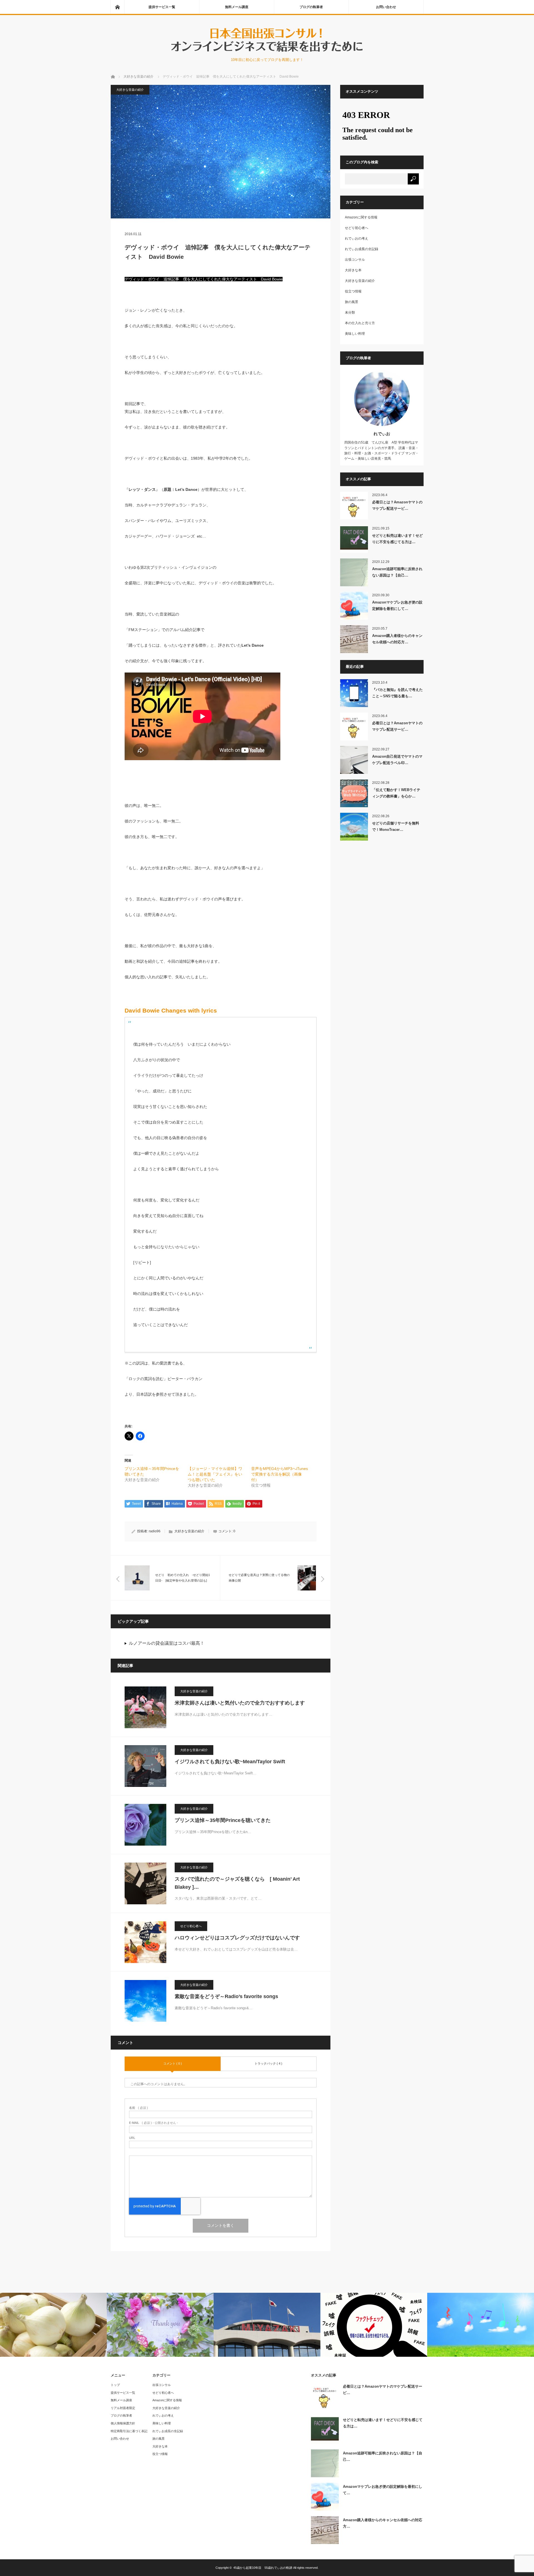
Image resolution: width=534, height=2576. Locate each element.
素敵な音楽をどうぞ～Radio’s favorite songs (226, 1996)
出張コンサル (355, 260)
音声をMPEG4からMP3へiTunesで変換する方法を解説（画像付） (280, 1474)
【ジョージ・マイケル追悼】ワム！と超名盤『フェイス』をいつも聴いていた (215, 1474)
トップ (115, 2385)
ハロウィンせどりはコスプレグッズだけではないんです (237, 1938)
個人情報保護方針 (123, 2423)
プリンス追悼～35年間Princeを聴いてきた (223, 1820)
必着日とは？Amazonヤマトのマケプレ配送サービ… (397, 505)
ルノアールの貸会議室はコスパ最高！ (167, 1643)
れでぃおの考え (357, 238)
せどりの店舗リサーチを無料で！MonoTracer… (396, 826)
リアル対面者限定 (123, 2408)
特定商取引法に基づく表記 (129, 2431)
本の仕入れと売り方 (360, 323)
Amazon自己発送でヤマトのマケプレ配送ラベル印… (397, 760)
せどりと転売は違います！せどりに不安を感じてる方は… (397, 539)
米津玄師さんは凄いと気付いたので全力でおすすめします (240, 1703)
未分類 (350, 312)
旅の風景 (352, 302)
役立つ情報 (353, 291)
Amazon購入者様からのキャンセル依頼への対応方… (397, 639)
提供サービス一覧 (162, 7)
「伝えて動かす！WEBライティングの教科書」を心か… (396, 793)
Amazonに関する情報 (361, 217)
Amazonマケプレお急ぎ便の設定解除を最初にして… (397, 605)
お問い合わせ (386, 7)
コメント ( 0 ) (173, 2063)
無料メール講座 (237, 7)
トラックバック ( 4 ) (268, 2063)
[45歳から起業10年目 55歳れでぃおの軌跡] (267, 51)
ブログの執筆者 (311, 7)
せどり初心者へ (191, 1926)
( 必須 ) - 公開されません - (154, 2123)
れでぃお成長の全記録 (362, 249)
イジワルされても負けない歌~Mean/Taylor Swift (230, 1762)
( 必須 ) (139, 2108)
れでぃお (382, 434)
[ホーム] (117, 7)
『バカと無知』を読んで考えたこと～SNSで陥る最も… (397, 693)
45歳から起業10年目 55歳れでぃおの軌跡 (263, 2568)
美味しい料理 (355, 334)
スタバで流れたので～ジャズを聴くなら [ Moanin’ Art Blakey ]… (237, 1883)
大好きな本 (353, 270)
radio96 (155, 1531)
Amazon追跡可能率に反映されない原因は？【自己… (397, 572)
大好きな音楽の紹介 (130, 90)
